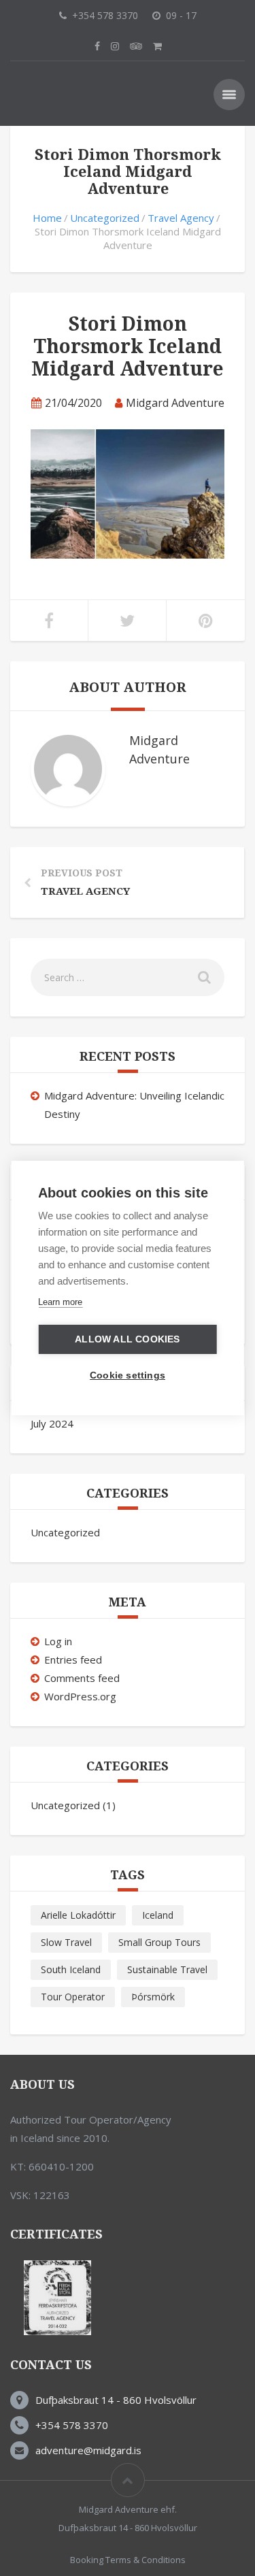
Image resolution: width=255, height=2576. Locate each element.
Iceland (158, 1915)
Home (47, 218)
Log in (58, 1641)
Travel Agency (181, 218)
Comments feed (82, 1678)
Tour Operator (73, 1997)
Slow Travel (66, 1942)
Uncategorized (105, 218)
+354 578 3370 (72, 2425)
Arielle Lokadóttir (78, 1915)
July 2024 (52, 1423)
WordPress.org (80, 1696)
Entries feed (73, 1659)
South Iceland (71, 1969)
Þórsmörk (153, 1997)
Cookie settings (128, 1375)
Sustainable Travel (167, 1969)
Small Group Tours (159, 1942)
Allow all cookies (127, 1339)
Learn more (60, 1302)
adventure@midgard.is (88, 2450)
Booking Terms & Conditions (128, 2560)
